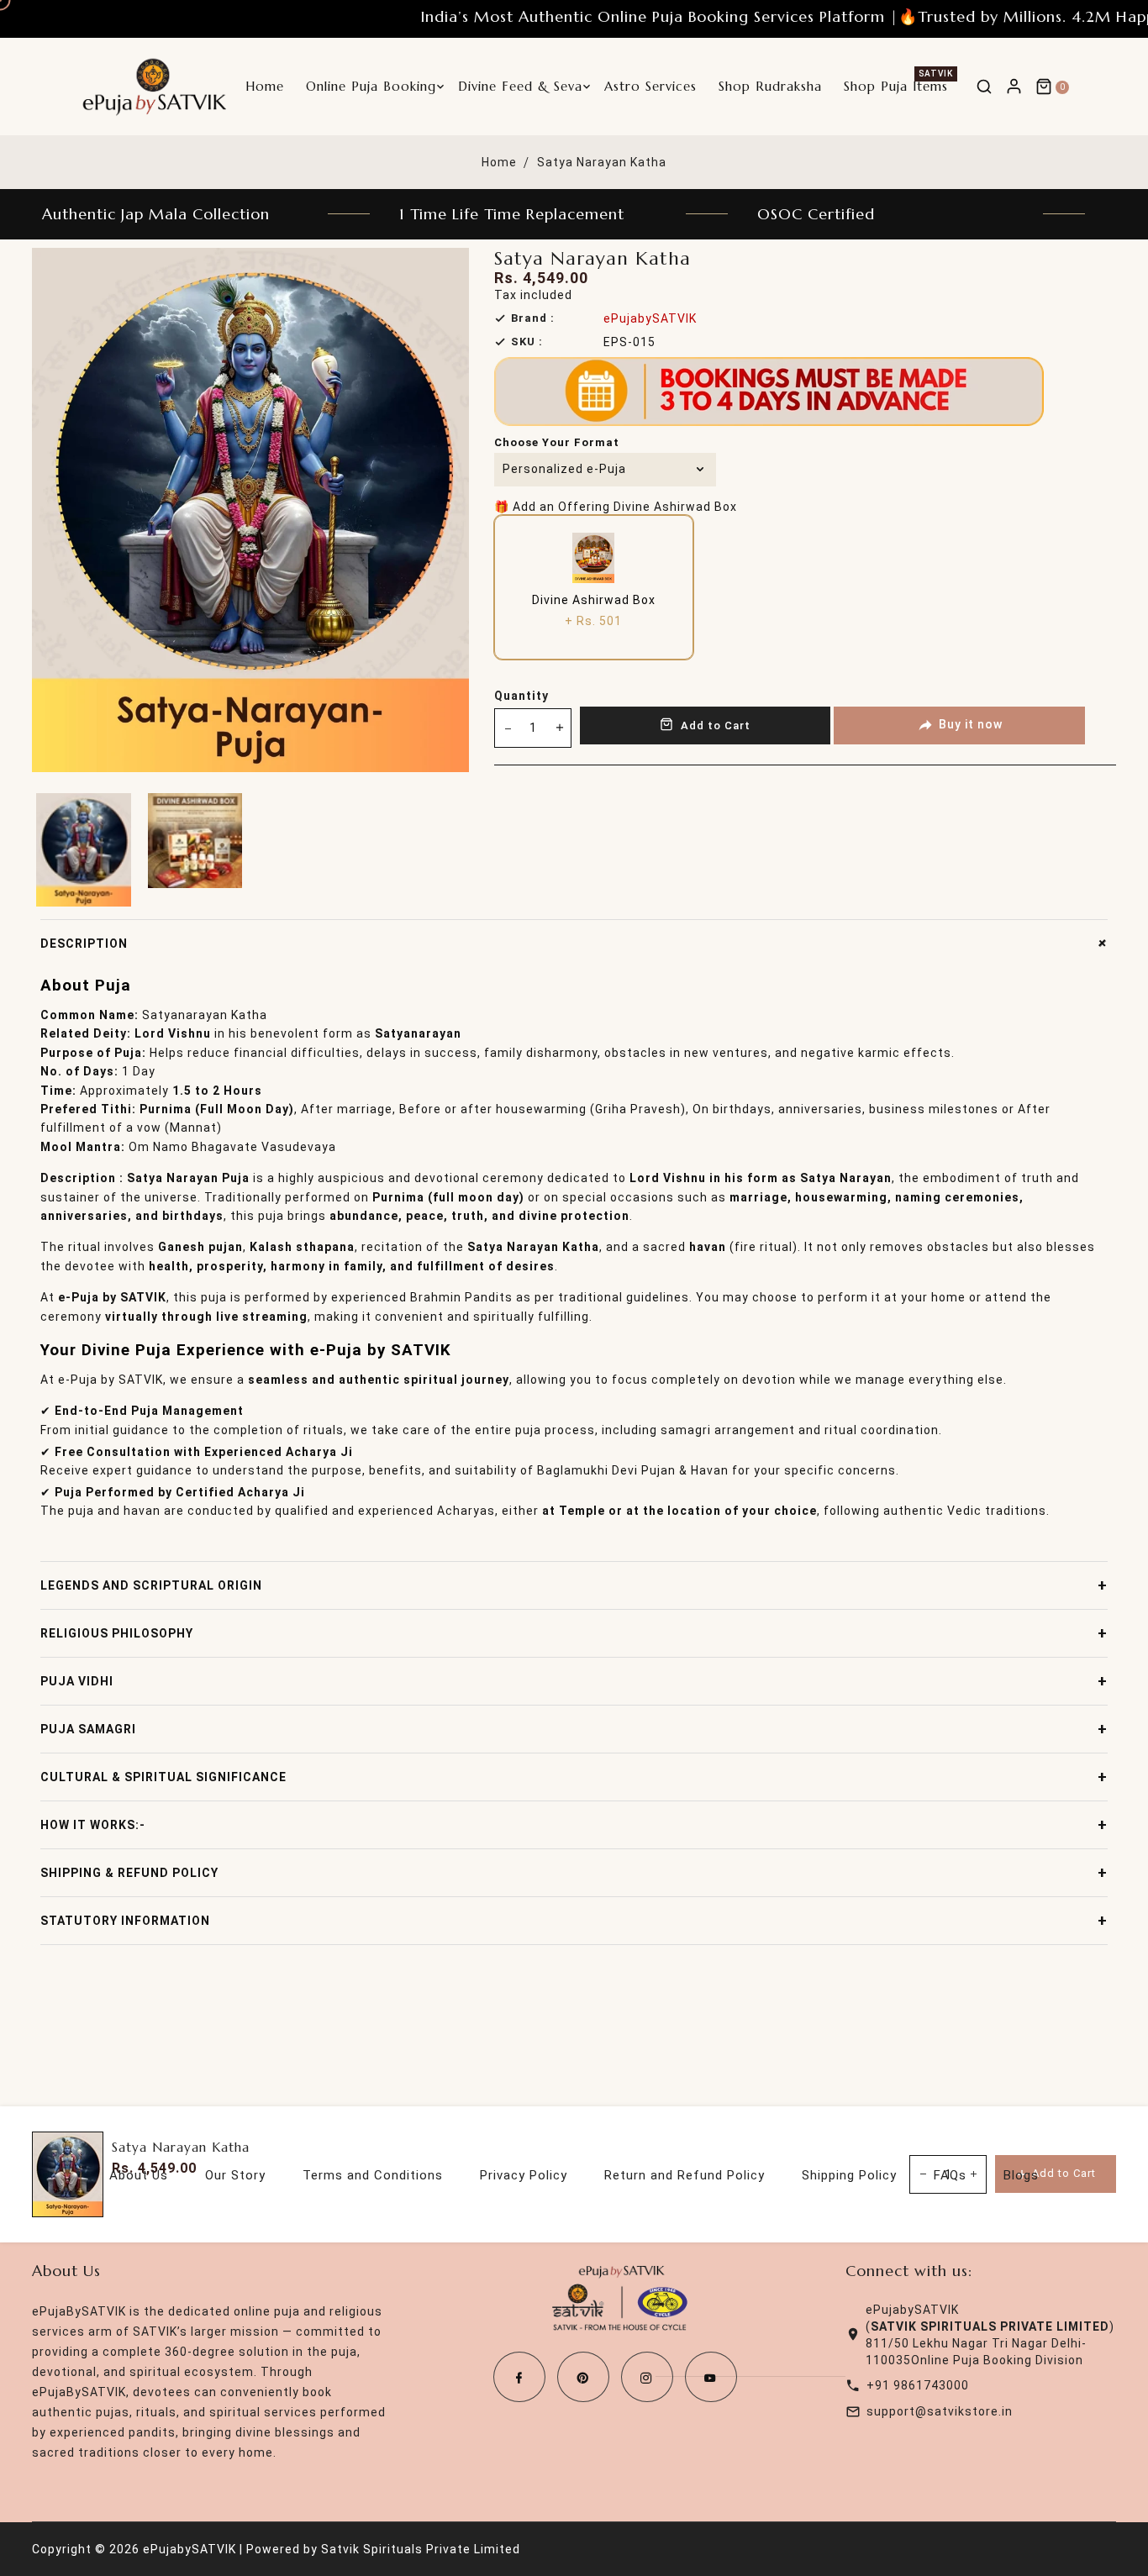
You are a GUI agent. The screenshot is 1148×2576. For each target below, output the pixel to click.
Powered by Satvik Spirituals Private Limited (383, 2549)
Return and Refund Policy (685, 2175)
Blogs (1021, 2175)
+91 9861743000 (918, 2385)
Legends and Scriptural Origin (574, 1585)
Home (499, 162)
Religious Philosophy (574, 1633)
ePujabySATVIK (650, 318)
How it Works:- (574, 1824)
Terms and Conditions (373, 2175)
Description (574, 943)
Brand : (533, 318)
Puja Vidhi (574, 1681)
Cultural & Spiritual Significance (574, 1777)
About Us (139, 2175)
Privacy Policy (524, 2175)
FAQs (950, 2175)
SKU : (527, 342)
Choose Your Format (557, 442)
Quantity (521, 696)
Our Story (235, 2175)
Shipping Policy (849, 2175)
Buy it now (971, 724)
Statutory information (574, 1920)
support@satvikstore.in (940, 2411)
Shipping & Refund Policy (574, 1872)
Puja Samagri (574, 1729)
